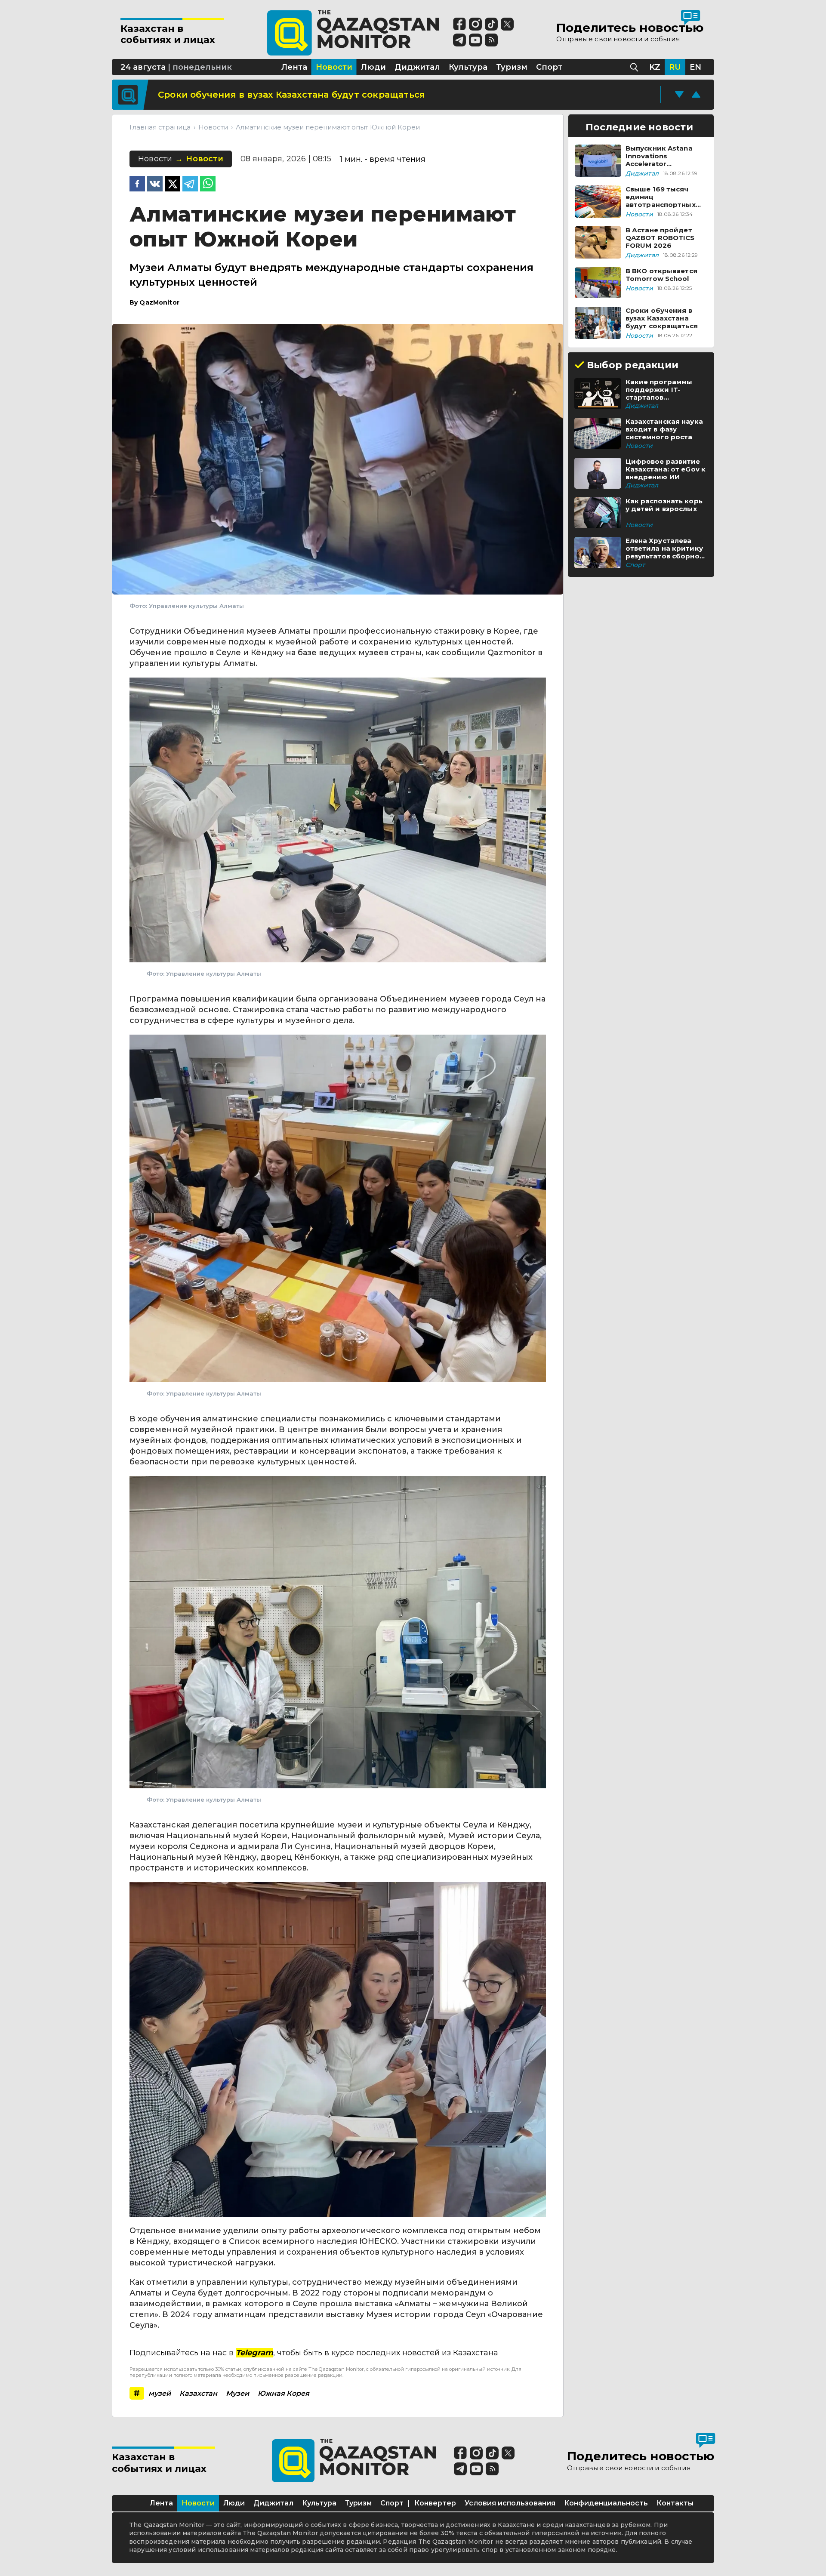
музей (160, 2393)
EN (695, 67)
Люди (234, 2503)
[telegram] (190, 185)
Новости (198, 2503)
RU (675, 67)
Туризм (358, 2503)
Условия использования (510, 2503)
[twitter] (173, 185)
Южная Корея (284, 2393)
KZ (655, 67)
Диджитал (273, 2503)
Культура (319, 2503)
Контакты (675, 2503)
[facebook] (137, 185)
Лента (161, 2503)
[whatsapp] (208, 185)
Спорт (392, 2503)
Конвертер (435, 2503)
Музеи (237, 2393)
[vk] (155, 185)
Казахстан (198, 2393)
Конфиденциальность (606, 2503)
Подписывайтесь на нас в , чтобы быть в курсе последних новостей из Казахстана (314, 2353)
